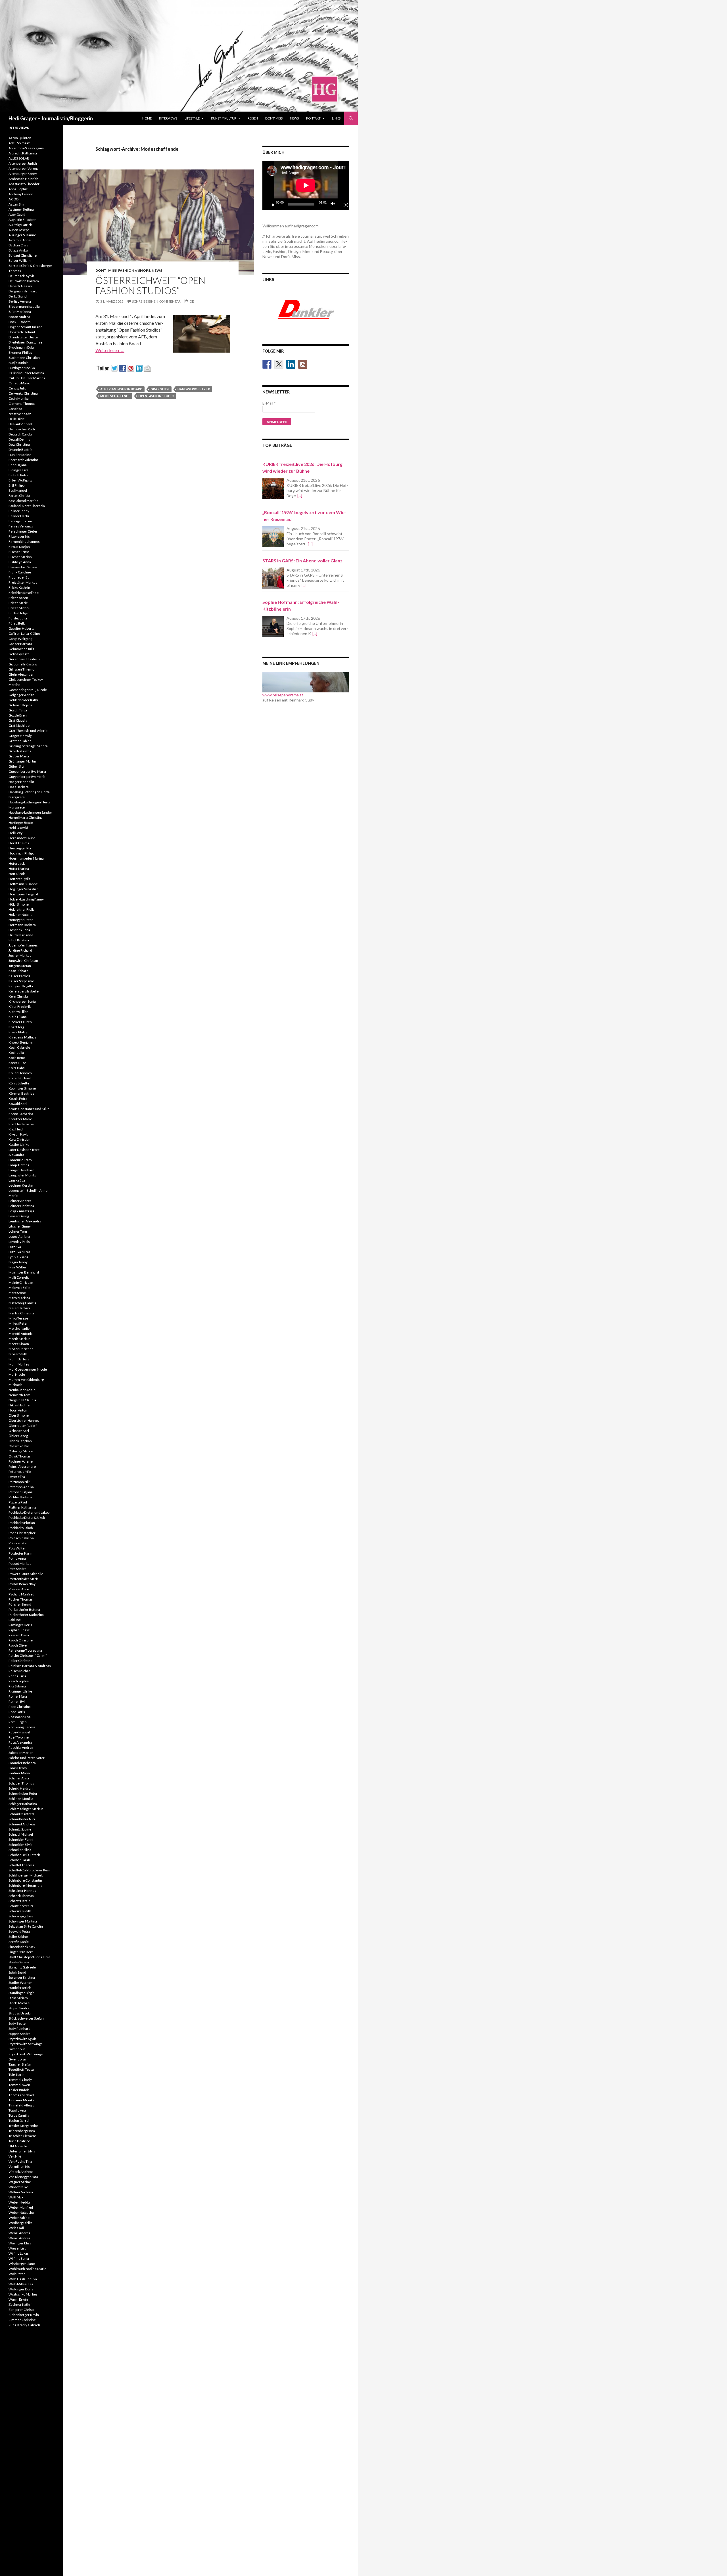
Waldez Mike (18, 2187)
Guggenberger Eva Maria (27, 771)
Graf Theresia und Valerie (28, 731)
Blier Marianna (20, 312)
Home (147, 118)
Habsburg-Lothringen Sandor (30, 812)
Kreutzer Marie (20, 1119)
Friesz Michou (19, 608)
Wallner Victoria (21, 2192)
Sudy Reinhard (19, 2029)
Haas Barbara (19, 787)
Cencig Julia (17, 388)
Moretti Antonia (21, 1334)
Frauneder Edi (19, 577)
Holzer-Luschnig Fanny (26, 899)
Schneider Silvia (20, 1845)
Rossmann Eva (20, 1717)
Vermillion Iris (19, 2166)
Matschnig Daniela (22, 1303)
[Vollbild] (343, 204)
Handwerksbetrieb (194, 389)
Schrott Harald (19, 1901)
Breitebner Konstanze (25, 342)
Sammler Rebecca (22, 1763)
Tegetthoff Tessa (21, 2069)
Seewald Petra (19, 1931)
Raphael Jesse (19, 1630)
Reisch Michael (20, 1671)
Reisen (253, 118)
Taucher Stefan (20, 2064)
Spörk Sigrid (17, 1972)
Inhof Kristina (19, 940)
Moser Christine (21, 1349)
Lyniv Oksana (18, 1257)
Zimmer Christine (22, 2320)
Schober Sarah (19, 1860)
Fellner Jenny (19, 511)
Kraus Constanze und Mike (29, 1109)
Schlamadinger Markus (26, 1809)
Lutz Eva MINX (19, 1252)
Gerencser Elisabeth (24, 659)
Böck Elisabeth (20, 322)
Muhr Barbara (19, 1359)
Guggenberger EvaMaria (27, 777)
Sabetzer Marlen (21, 1753)
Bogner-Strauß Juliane (25, 327)
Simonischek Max (22, 1947)
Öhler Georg (18, 1436)
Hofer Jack (17, 863)
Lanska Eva (17, 1180)
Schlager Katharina (23, 1804)
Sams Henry (18, 1768)
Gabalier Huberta (21, 628)
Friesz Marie (18, 603)
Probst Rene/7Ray (22, 1584)
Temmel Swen (19, 2085)
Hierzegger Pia (20, 848)
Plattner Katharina (22, 1507)
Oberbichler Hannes (24, 1420)
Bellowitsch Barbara (24, 281)
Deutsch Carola (20, 434)
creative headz (20, 414)
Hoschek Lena (19, 930)
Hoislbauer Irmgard (23, 894)
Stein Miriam (18, 1998)
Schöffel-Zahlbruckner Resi (29, 1870)
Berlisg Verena (20, 301)
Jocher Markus (20, 955)
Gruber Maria (19, 756)
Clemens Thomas (22, 404)
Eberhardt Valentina (24, 460)
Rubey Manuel (19, 1732)
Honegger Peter (21, 920)
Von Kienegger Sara (23, 2177)
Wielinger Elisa (20, 2243)
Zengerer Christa (22, 2310)
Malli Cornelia (19, 1277)
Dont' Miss (106, 270)
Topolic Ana (17, 2110)
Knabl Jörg (16, 1027)
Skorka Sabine (19, 1962)
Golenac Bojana (20, 705)
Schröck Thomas (21, 1896)
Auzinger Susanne (22, 235)
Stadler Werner (20, 1983)
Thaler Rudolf (19, 2090)
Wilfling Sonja (19, 2258)
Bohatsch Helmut (22, 332)
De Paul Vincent (20, 424)
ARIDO (14, 199)
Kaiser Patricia (19, 976)
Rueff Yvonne (19, 1737)
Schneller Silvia (20, 1850)
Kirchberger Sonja (22, 1001)
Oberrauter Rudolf (23, 1426)
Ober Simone (19, 1415)
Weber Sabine (19, 2218)
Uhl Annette (18, 2146)
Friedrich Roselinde (24, 593)
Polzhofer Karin (20, 1553)
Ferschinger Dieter (23, 531)
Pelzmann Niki (19, 1482)
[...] (300, 496)
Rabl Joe (15, 1620)
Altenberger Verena (24, 168)
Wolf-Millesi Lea (21, 2284)
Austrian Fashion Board (121, 389)
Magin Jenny (18, 1262)
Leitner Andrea (20, 1201)
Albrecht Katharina (23, 153)
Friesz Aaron (18, 598)
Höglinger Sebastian (24, 889)
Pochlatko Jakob (21, 1528)
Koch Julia (16, 1053)
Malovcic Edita (19, 1288)
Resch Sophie (19, 1681)
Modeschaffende (115, 396)
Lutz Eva (15, 1247)
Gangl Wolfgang (20, 639)
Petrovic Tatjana (21, 1492)
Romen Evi (17, 1701)
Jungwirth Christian (23, 961)
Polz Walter (17, 1548)
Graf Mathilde (19, 725)
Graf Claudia (18, 720)
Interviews (168, 118)
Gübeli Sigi (16, 766)
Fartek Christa (19, 496)
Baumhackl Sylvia (22, 276)
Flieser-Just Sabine (23, 567)
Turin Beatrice (19, 2141)
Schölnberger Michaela (26, 1875)
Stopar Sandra (19, 2008)
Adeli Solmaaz (19, 143)
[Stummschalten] (334, 204)
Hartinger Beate (21, 823)
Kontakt (313, 118)
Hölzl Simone (19, 904)
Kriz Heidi (16, 1129)
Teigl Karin (16, 2075)
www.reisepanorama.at (283, 695)
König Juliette (19, 1083)
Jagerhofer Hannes (23, 945)
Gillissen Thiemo (21, 669)
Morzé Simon (19, 1344)
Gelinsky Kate (19, 654)
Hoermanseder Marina (26, 858)
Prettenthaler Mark (23, 1579)
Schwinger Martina (23, 1921)
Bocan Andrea (19, 317)
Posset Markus (20, 1564)
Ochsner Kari (19, 1431)
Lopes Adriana (19, 1236)
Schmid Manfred (21, 1814)
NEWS (294, 118)
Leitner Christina (21, 1206)
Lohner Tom (18, 1231)
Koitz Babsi (17, 1068)
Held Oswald (18, 828)
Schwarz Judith (20, 1911)
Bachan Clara (18, 245)
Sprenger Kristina (22, 1977)
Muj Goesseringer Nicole (28, 1369)
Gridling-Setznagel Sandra (28, 746)
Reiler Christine (20, 1661)
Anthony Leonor (21, 194)
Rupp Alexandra (20, 1742)
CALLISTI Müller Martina (27, 378)
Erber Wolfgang (20, 480)
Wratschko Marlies (23, 2294)
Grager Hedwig (20, 736)
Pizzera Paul (18, 1502)
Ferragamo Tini (20, 521)
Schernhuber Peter (23, 1793)
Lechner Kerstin (21, 1185)
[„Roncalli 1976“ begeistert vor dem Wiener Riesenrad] (273, 537)
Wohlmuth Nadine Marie (27, 2269)
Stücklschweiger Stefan (26, 2018)
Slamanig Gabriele (22, 1967)
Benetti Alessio (20, 286)
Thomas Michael (21, 2095)
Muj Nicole (17, 1374)
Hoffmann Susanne (23, 884)
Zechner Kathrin (21, 2304)
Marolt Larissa (19, 1298)
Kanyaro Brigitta (21, 986)
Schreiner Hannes (22, 1891)
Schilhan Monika (21, 1799)
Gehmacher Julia (21, 649)
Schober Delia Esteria (25, 1855)
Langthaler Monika (23, 1175)
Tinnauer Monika (21, 2100)
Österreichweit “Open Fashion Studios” (150, 285)
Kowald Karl (18, 1104)
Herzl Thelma (19, 843)
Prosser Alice (19, 1589)
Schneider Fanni (21, 1839)
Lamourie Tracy (20, 1160)
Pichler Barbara (20, 1497)
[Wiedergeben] (271, 204)
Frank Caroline (20, 572)
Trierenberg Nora (22, 2131)
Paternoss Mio (20, 1472)
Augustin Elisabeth (23, 220)
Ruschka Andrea (21, 1747)
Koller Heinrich (20, 1073)
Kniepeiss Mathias (22, 1037)
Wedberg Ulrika (20, 2223)
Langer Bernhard (21, 1170)
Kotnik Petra (18, 1099)
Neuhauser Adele (22, 1390)
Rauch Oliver (18, 1645)
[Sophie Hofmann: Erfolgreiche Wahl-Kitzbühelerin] (273, 626)
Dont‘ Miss (274, 118)
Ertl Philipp (16, 485)
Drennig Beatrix (20, 450)
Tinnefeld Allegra (22, 2105)
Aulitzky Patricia (21, 225)
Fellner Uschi (19, 516)
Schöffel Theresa (21, 1865)
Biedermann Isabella (24, 306)
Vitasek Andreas (21, 2172)
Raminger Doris (20, 1625)
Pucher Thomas (21, 1599)
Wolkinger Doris (21, 2289)
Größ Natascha (20, 751)
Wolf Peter (17, 2274)
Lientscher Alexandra (25, 1221)
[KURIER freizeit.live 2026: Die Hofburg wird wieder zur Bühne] (273, 488)
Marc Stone (17, 1293)
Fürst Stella (17, 623)
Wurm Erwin (18, 2299)
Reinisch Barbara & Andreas (30, 1666)
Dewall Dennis (19, 439)
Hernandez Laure (22, 838)
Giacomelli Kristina (23, 664)
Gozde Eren (18, 715)
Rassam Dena (19, 1635)
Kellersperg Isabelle (24, 991)
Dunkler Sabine (20, 455)
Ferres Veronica (21, 526)
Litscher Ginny (20, 1226)
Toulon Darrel (19, 2121)
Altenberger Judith (23, 163)
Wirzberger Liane (22, 2264)
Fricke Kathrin (19, 588)
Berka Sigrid (18, 296)
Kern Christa (18, 996)
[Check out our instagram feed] (303, 364)
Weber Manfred (21, 2207)
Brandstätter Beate (23, 337)
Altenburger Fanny (23, 174)
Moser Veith (18, 1354)
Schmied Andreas (22, 1824)
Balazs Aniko (18, 250)
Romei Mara (18, 1696)
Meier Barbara (19, 1308)
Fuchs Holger (19, 613)
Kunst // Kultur (224, 118)
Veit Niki (15, 2156)
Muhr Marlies (19, 1364)
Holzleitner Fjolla (22, 909)
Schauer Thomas (21, 1783)
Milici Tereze (18, 1318)
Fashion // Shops (134, 270)
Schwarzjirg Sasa (21, 1916)
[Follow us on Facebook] (267, 364)
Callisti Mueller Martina (26, 373)
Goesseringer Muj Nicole (28, 690)
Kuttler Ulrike (19, 1144)
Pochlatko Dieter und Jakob (29, 1512)
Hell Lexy (15, 833)
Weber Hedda (19, 2202)
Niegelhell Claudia (22, 1400)
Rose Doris (17, 1712)
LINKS (336, 118)
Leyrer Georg (19, 1216)
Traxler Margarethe (23, 2126)
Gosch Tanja (18, 710)
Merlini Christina (21, 1313)
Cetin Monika (19, 398)
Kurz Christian (19, 1139)
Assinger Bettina (21, 209)
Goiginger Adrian (21, 695)
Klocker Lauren (20, 1022)
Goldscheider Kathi (23, 700)
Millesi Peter (18, 1323)
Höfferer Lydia (19, 879)
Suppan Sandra (19, 2034)
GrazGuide (160, 389)
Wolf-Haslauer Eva (23, 2279)
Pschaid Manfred (21, 1594)
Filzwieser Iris (19, 536)
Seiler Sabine (18, 1937)
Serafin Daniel (19, 1942)
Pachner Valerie (21, 1461)
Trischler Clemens (23, 2136)
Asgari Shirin (18, 204)
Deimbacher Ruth (22, 429)
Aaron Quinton (20, 138)
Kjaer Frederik (20, 1007)
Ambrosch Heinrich (23, 179)
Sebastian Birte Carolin (26, 1926)
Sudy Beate (17, 2023)
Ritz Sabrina (17, 1686)
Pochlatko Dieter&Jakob (27, 1518)
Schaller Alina (19, 1778)
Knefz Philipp (18, 1032)
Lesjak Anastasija (21, 1211)
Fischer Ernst (19, 552)
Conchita (15, 409)
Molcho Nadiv (19, 1328)
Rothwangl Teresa (22, 1727)
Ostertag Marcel (21, 1451)
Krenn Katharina (21, 1114)
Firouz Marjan (19, 547)
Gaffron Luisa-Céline (24, 633)
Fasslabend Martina (23, 501)
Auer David (17, 214)
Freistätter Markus (23, 582)
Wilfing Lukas (19, 2253)
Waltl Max (16, 2197)
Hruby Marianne (21, 935)
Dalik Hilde (17, 419)
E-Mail (269, 403)
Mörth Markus (19, 1339)
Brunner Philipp (20, 352)
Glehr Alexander (21, 674)
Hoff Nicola (17, 874)
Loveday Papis (19, 1242)
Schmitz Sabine (20, 1829)
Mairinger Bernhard (24, 1272)
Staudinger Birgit (21, 1993)
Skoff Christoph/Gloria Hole (29, 1957)
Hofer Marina (19, 869)
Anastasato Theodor (24, 184)
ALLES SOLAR (19, 158)
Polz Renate (17, 1543)
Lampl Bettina (19, 1165)
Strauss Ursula (20, 2013)
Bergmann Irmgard (23, 291)
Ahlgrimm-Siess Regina (26, 148)
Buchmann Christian (24, 358)
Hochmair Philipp (21, 853)
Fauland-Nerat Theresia (27, 506)
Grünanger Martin (22, 761)
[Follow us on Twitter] (279, 364)
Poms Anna (17, 1558)
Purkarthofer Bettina (24, 1610)
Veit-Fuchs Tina (20, 2161)
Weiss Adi (16, 2228)
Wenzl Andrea (19, 2233)
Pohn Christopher (22, 1533)
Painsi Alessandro (22, 1466)
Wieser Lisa (17, 2248)
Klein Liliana (18, 1017)
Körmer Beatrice (21, 1093)
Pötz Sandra (17, 1569)
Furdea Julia (18, 618)
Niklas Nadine (19, 1405)
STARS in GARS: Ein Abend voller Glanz (302, 561)
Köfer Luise (17, 1063)
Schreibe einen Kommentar (156, 301)
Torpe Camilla (19, 2115)
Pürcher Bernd (20, 1604)
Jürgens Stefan (20, 966)
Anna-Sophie (18, 189)
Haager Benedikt (21, 782)
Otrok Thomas (20, 1456)
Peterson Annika (21, 1487)
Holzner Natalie (20, 915)
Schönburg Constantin (25, 1880)
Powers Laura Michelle (26, 1574)
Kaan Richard (18, 971)
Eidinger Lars (18, 470)
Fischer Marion (20, 557)
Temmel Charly (20, 2080)
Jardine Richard (20, 950)
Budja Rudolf (18, 363)
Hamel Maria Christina (26, 817)
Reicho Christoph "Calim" (28, 1655)
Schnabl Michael (21, 1834)
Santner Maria (19, 1773)
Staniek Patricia (20, 1988)
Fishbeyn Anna (20, 562)
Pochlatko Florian (22, 1523)
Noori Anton (18, 1410)
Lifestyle (192, 118)
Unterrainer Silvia (22, 2151)
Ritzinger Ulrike (20, 1691)
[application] (306, 185)
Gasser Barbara (20, 644)
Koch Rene (17, 1058)
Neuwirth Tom (19, 1395)
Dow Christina (19, 444)
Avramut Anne (20, 240)
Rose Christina (20, 1707)
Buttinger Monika (22, 368)
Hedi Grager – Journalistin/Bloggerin (51, 118)
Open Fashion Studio (156, 396)
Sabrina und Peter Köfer (27, 1758)
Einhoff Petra (18, 475)
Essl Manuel (18, 490)
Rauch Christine (21, 1640)
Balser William (20, 260)
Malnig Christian (21, 1282)
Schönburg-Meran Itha (25, 1885)
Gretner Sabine (20, 741)
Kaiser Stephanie (21, 981)
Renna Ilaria (17, 1676)
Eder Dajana (18, 465)
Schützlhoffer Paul (22, 1906)
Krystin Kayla (18, 1134)
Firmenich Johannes (24, 542)
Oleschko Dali (19, 1446)
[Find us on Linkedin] (291, 364)
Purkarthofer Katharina (26, 1615)
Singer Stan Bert (21, 1952)
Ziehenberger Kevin (24, 2315)
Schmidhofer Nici (22, 1819)
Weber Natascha (21, 2212)
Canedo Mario (19, 383)
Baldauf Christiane (23, 255)
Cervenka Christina (23, 393)
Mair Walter (17, 1267)
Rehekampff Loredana (25, 1650)
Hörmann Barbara (22, 925)
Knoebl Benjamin (22, 1042)
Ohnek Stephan (20, 1441)
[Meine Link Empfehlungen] (306, 681)
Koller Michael (20, 1078)
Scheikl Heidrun (21, 1788)
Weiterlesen (110, 350)
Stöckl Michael (19, 2003)
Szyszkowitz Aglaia (23, 2039)
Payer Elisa (17, 1477)
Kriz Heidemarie (21, 1124)
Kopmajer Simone (22, 1088)
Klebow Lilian (18, 1012)
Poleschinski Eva (21, 1538)
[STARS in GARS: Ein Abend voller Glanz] (273, 578)
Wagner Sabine (20, 2182)
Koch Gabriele (19, 1047)
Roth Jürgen (18, 1722)
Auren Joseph (19, 230)
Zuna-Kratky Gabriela (25, 2325)
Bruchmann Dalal (22, 347)
